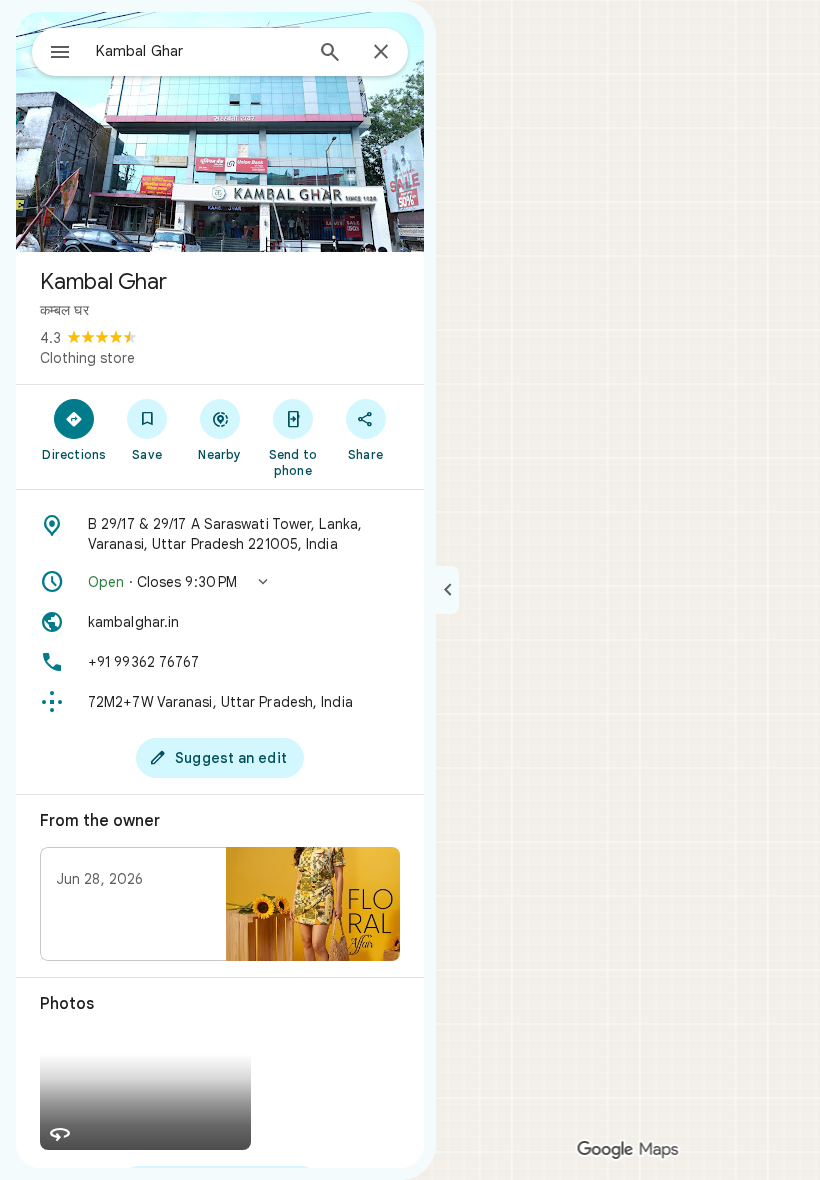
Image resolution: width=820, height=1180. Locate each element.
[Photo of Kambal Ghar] (220, 132)
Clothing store (87, 358)
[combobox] (199, 51)
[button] (220, 582)
